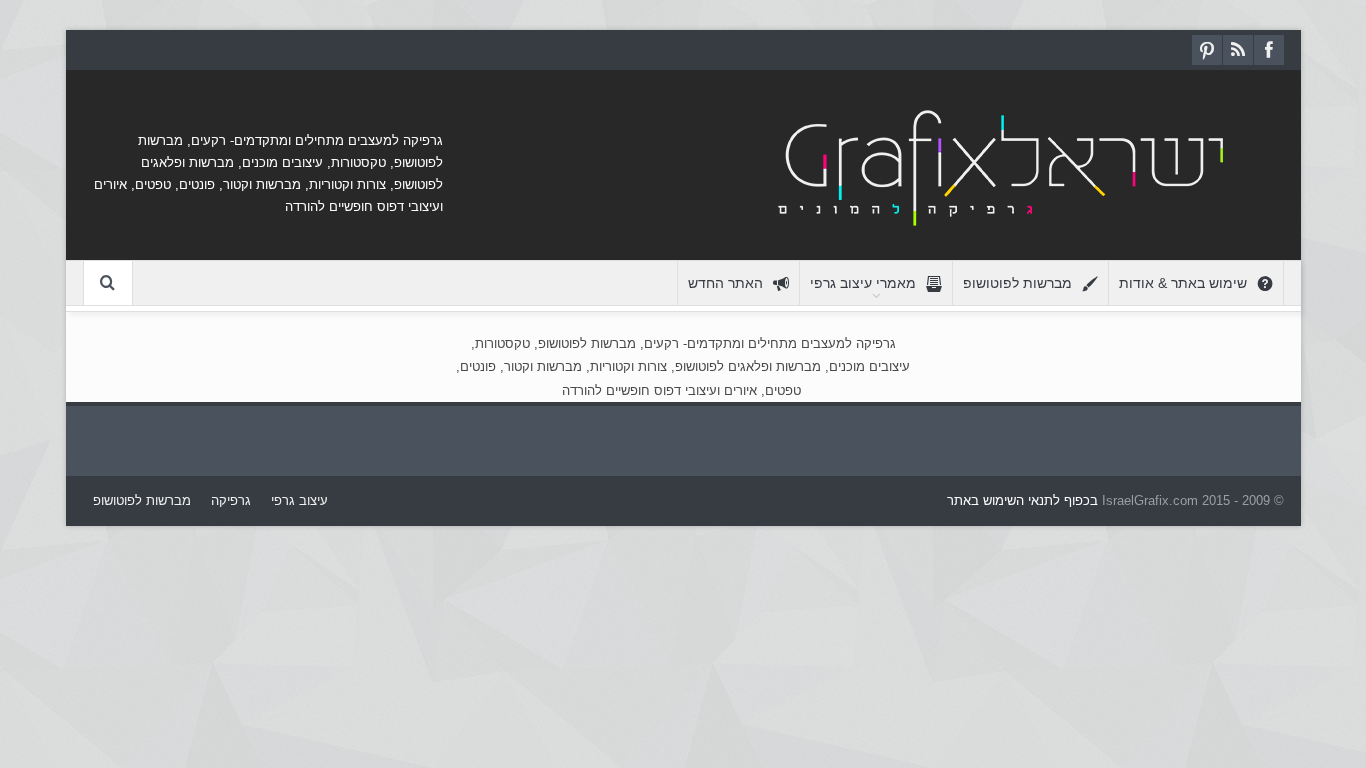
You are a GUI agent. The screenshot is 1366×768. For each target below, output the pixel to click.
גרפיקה (231, 500)
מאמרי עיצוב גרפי (863, 283)
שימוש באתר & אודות (1183, 283)
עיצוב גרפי (299, 500)
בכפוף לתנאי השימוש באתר (1022, 500)
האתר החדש (725, 283)
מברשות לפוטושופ (1017, 283)
